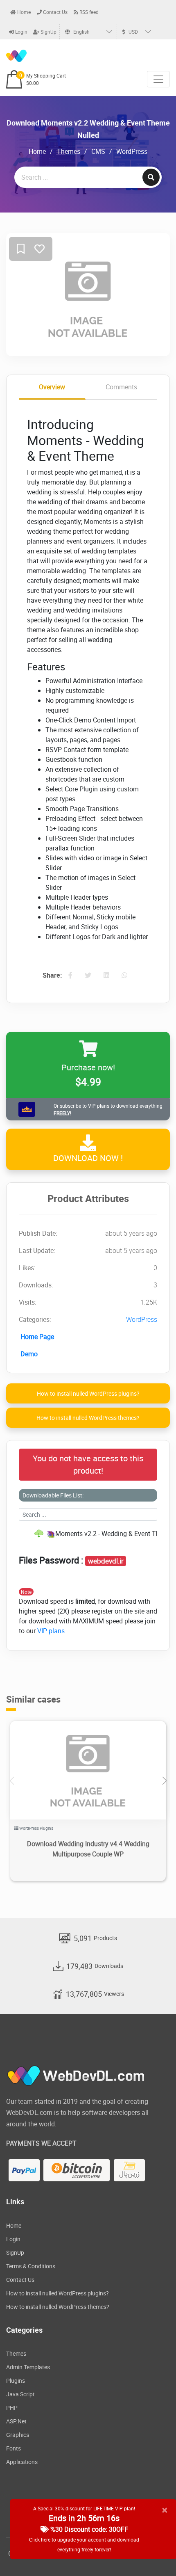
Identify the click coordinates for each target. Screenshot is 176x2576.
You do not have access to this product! (88, 1464)
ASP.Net (16, 2421)
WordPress (132, 151)
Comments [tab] (121, 387)
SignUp (48, 32)
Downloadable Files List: (53, 1495)
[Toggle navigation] (158, 79)
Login (21, 32)
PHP (12, 2408)
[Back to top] (153, 2553)
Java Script (20, 2394)
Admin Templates (28, 2367)
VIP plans (51, 1631)
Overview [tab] (52, 387)
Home (23, 12)
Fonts (14, 2448)
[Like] (39, 249)
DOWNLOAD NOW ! (88, 1158)
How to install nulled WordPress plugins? (88, 1393)
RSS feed (88, 12)
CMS (98, 151)
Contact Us (55, 12)
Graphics (18, 2435)
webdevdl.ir (106, 1561)
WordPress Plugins (36, 1828)
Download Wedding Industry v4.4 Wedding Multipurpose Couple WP (88, 1849)
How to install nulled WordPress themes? (88, 1418)
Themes (69, 151)
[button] (164, 1781)
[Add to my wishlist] (21, 249)
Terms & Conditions (31, 2266)
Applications (22, 2462)
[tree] (88, 1534)
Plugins (16, 2381)
